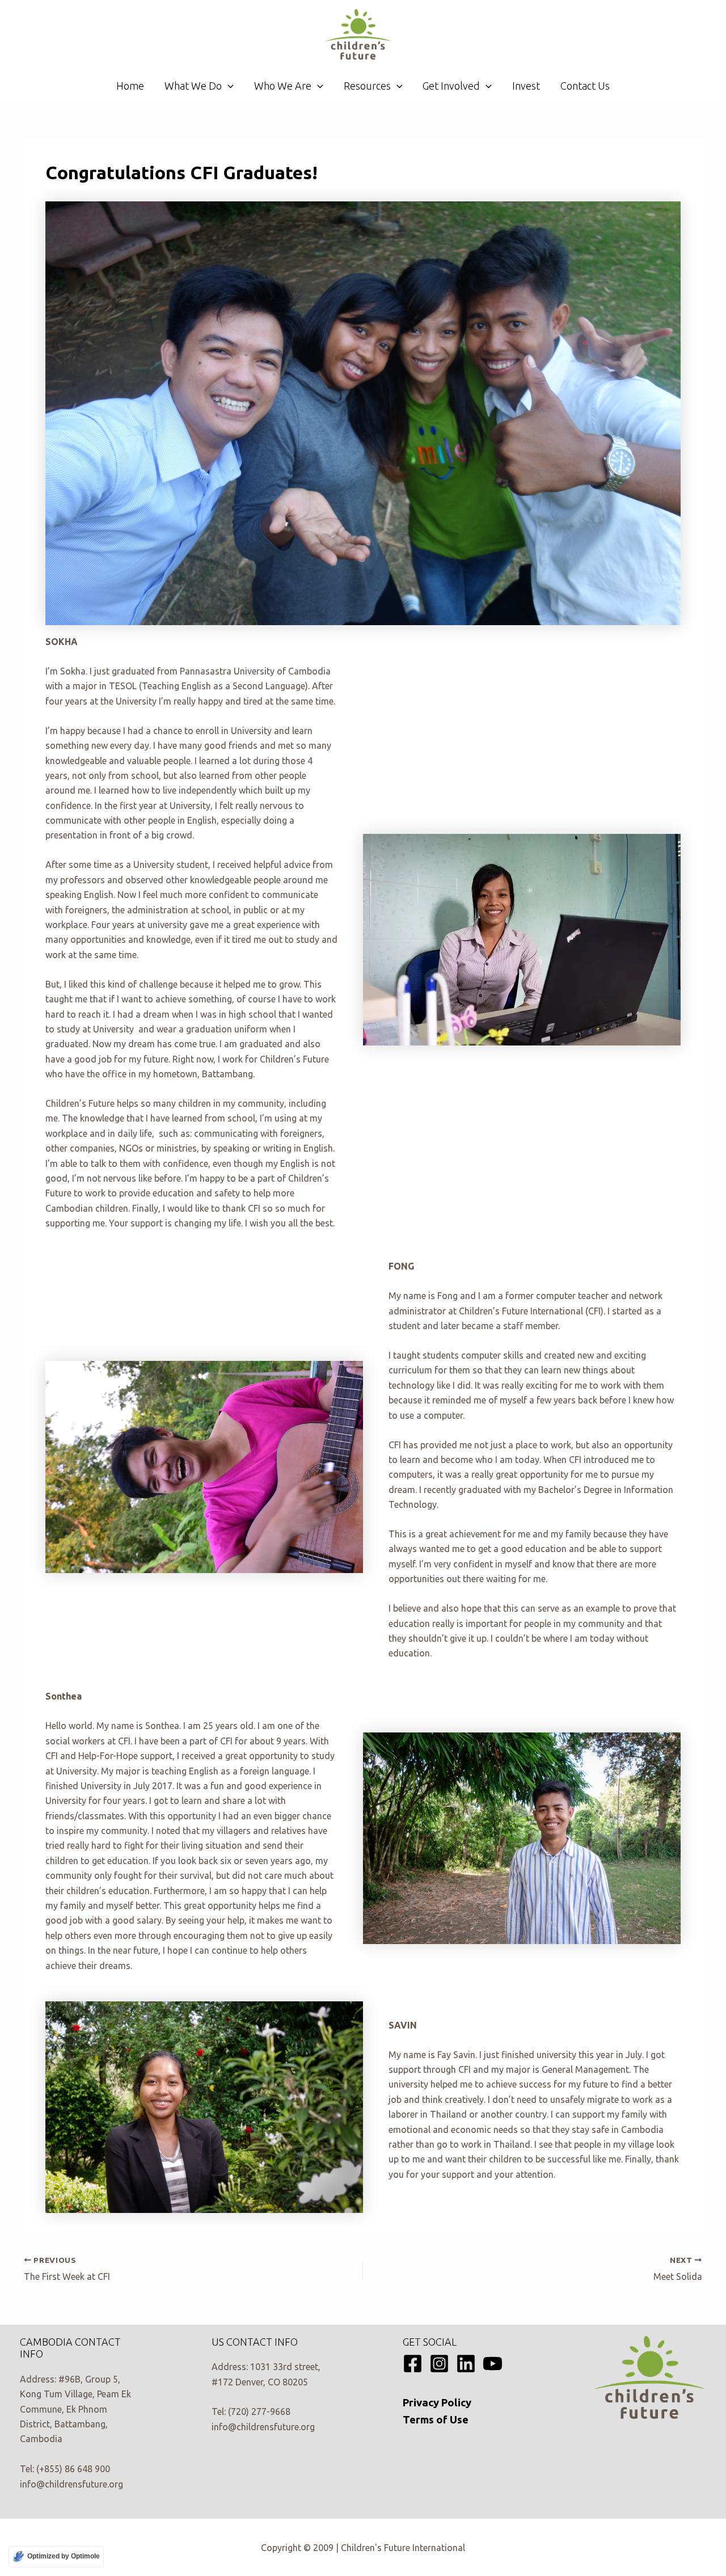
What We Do (193, 86)
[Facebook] (413, 2364)
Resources (367, 86)
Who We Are (283, 86)
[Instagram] (439, 2364)
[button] (228, 86)
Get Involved (451, 86)
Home (130, 86)
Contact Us (585, 86)
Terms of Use (436, 2420)
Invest (526, 86)
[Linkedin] (466, 2364)
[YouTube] (493, 2364)
